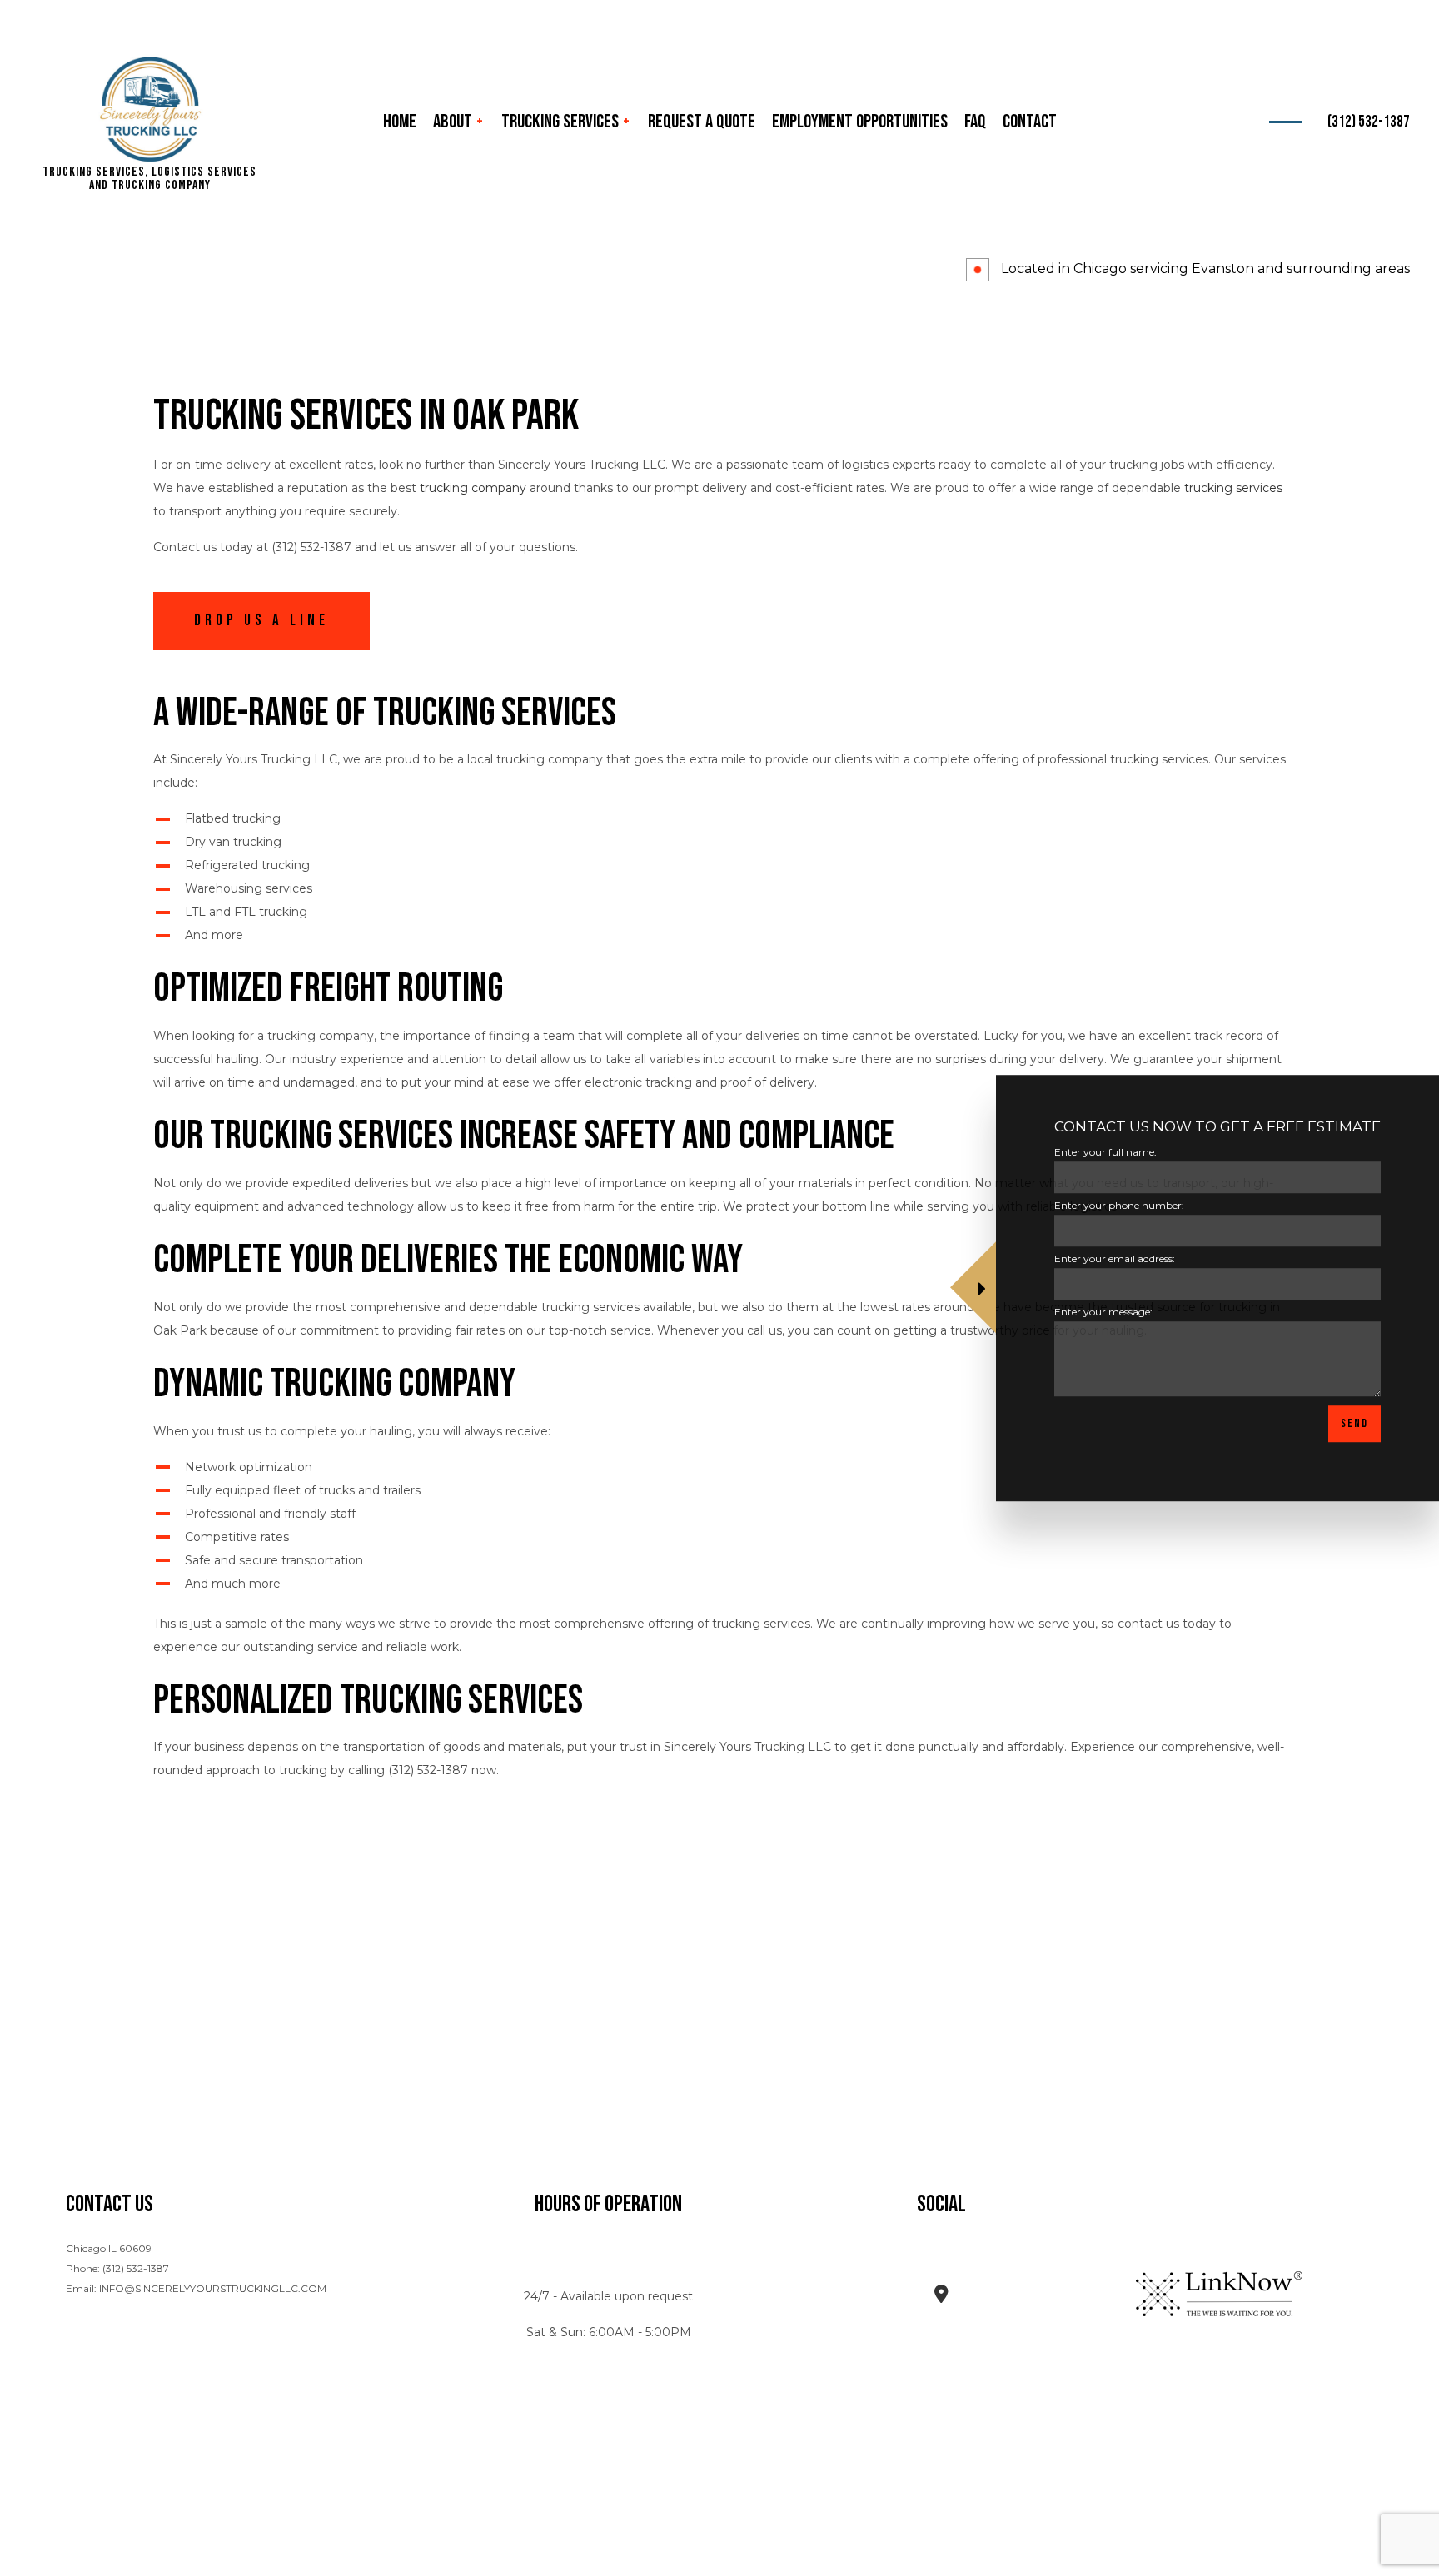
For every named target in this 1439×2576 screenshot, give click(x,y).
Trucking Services (560, 122)
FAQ (975, 122)
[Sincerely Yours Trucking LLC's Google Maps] (941, 2297)
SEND (1354, 1424)
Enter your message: (1103, 1313)
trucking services (1233, 488)
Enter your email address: (1115, 1259)
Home (400, 122)
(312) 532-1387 (1369, 122)
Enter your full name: (1105, 1152)
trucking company (473, 488)
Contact (1030, 122)
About (453, 122)
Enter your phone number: (1119, 1205)
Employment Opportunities (860, 122)
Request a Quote (702, 122)
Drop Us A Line (261, 621)
